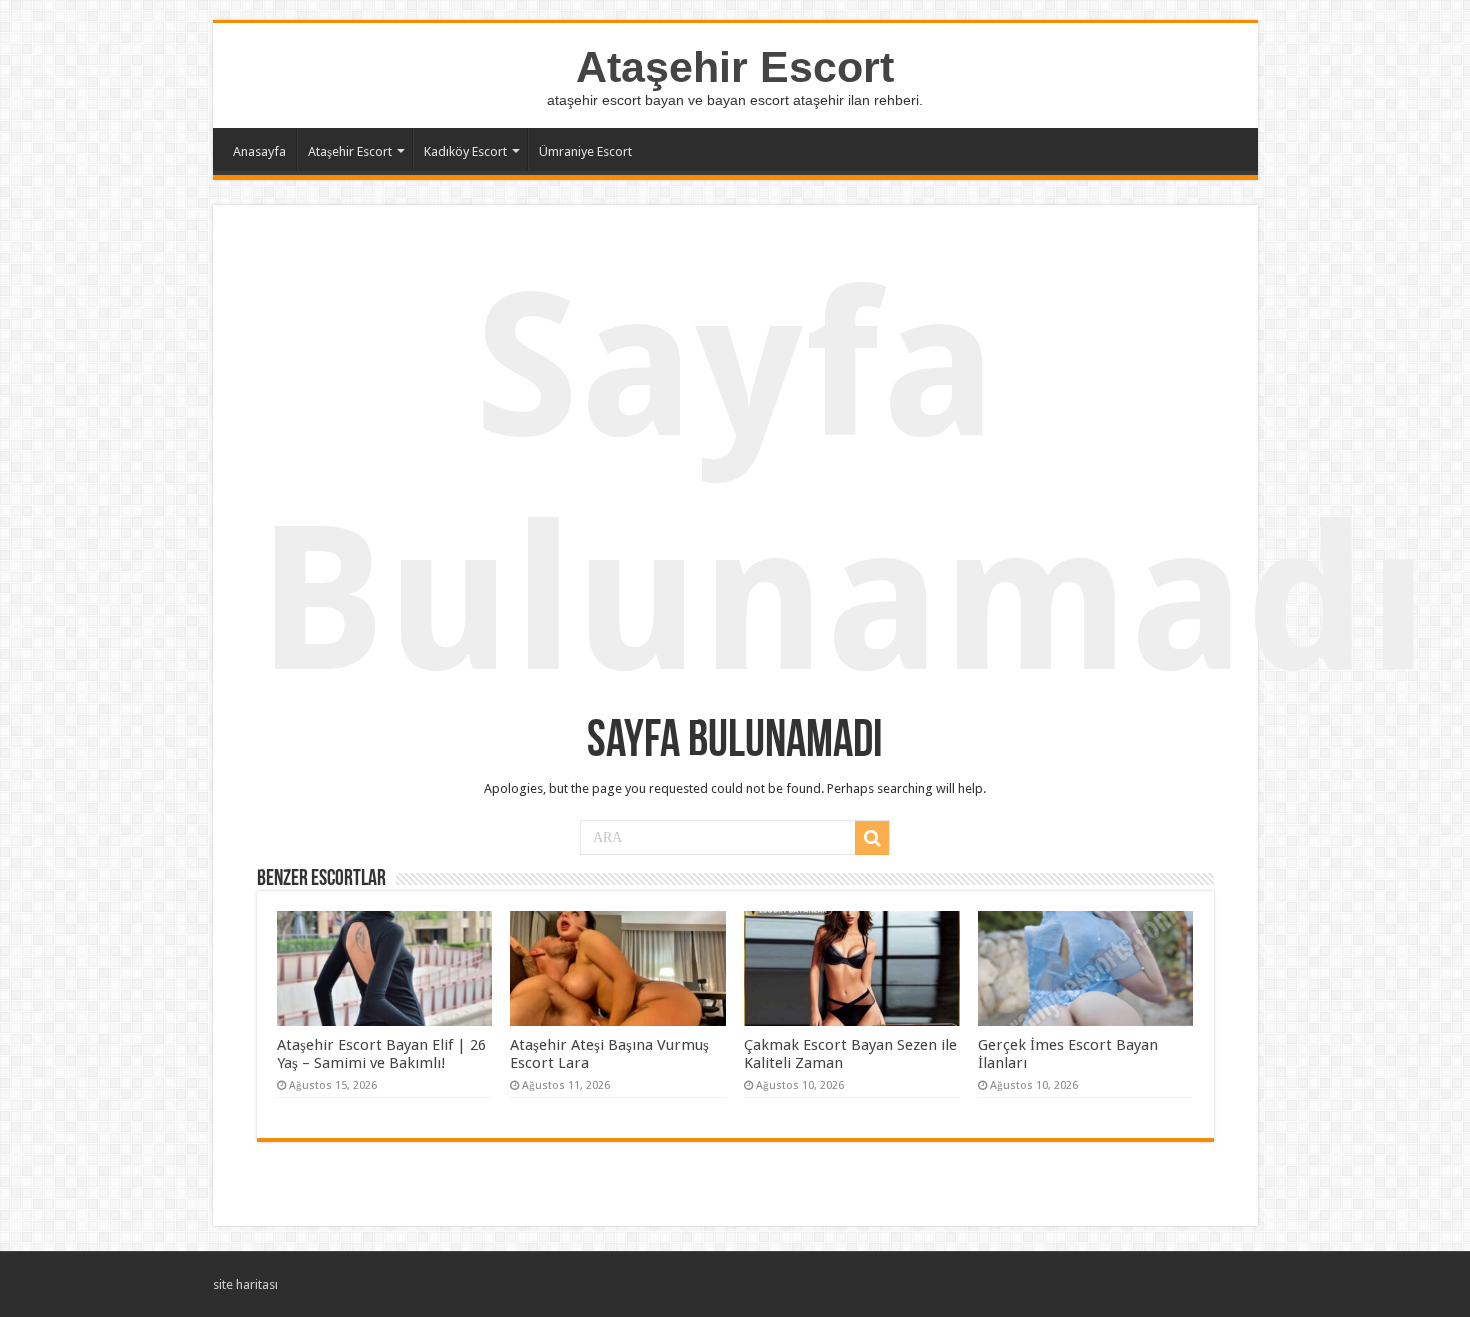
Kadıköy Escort (465, 151)
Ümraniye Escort (585, 151)
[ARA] (872, 838)
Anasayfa (259, 151)
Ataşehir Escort (735, 67)
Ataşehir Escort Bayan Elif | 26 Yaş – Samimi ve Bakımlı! (381, 1054)
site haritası (245, 1284)
